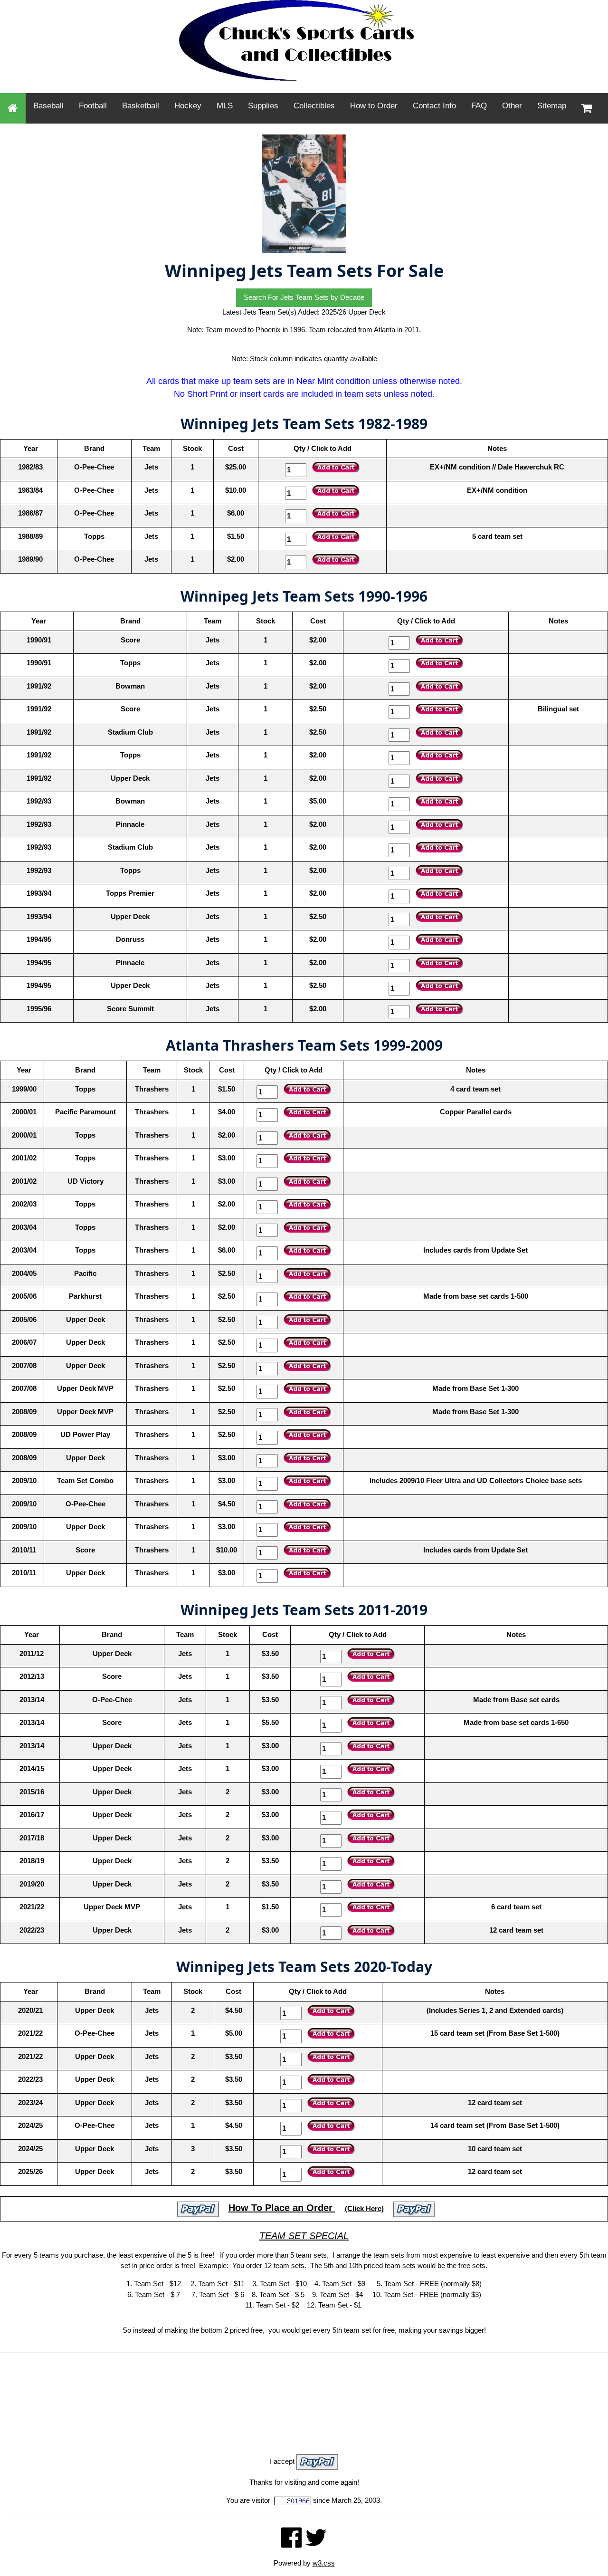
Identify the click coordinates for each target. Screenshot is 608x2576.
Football (93, 106)
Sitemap (552, 106)
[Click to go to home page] (13, 108)
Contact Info (434, 106)
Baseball (48, 106)
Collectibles (314, 106)
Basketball (141, 106)
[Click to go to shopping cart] (587, 108)
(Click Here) (364, 2208)
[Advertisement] (304, 2387)
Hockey (188, 106)
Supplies (263, 106)
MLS (225, 106)
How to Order (374, 106)
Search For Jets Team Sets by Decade (304, 297)
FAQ (479, 106)
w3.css (324, 2563)
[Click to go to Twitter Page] (316, 2542)
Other (512, 106)
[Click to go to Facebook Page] (291, 2542)
